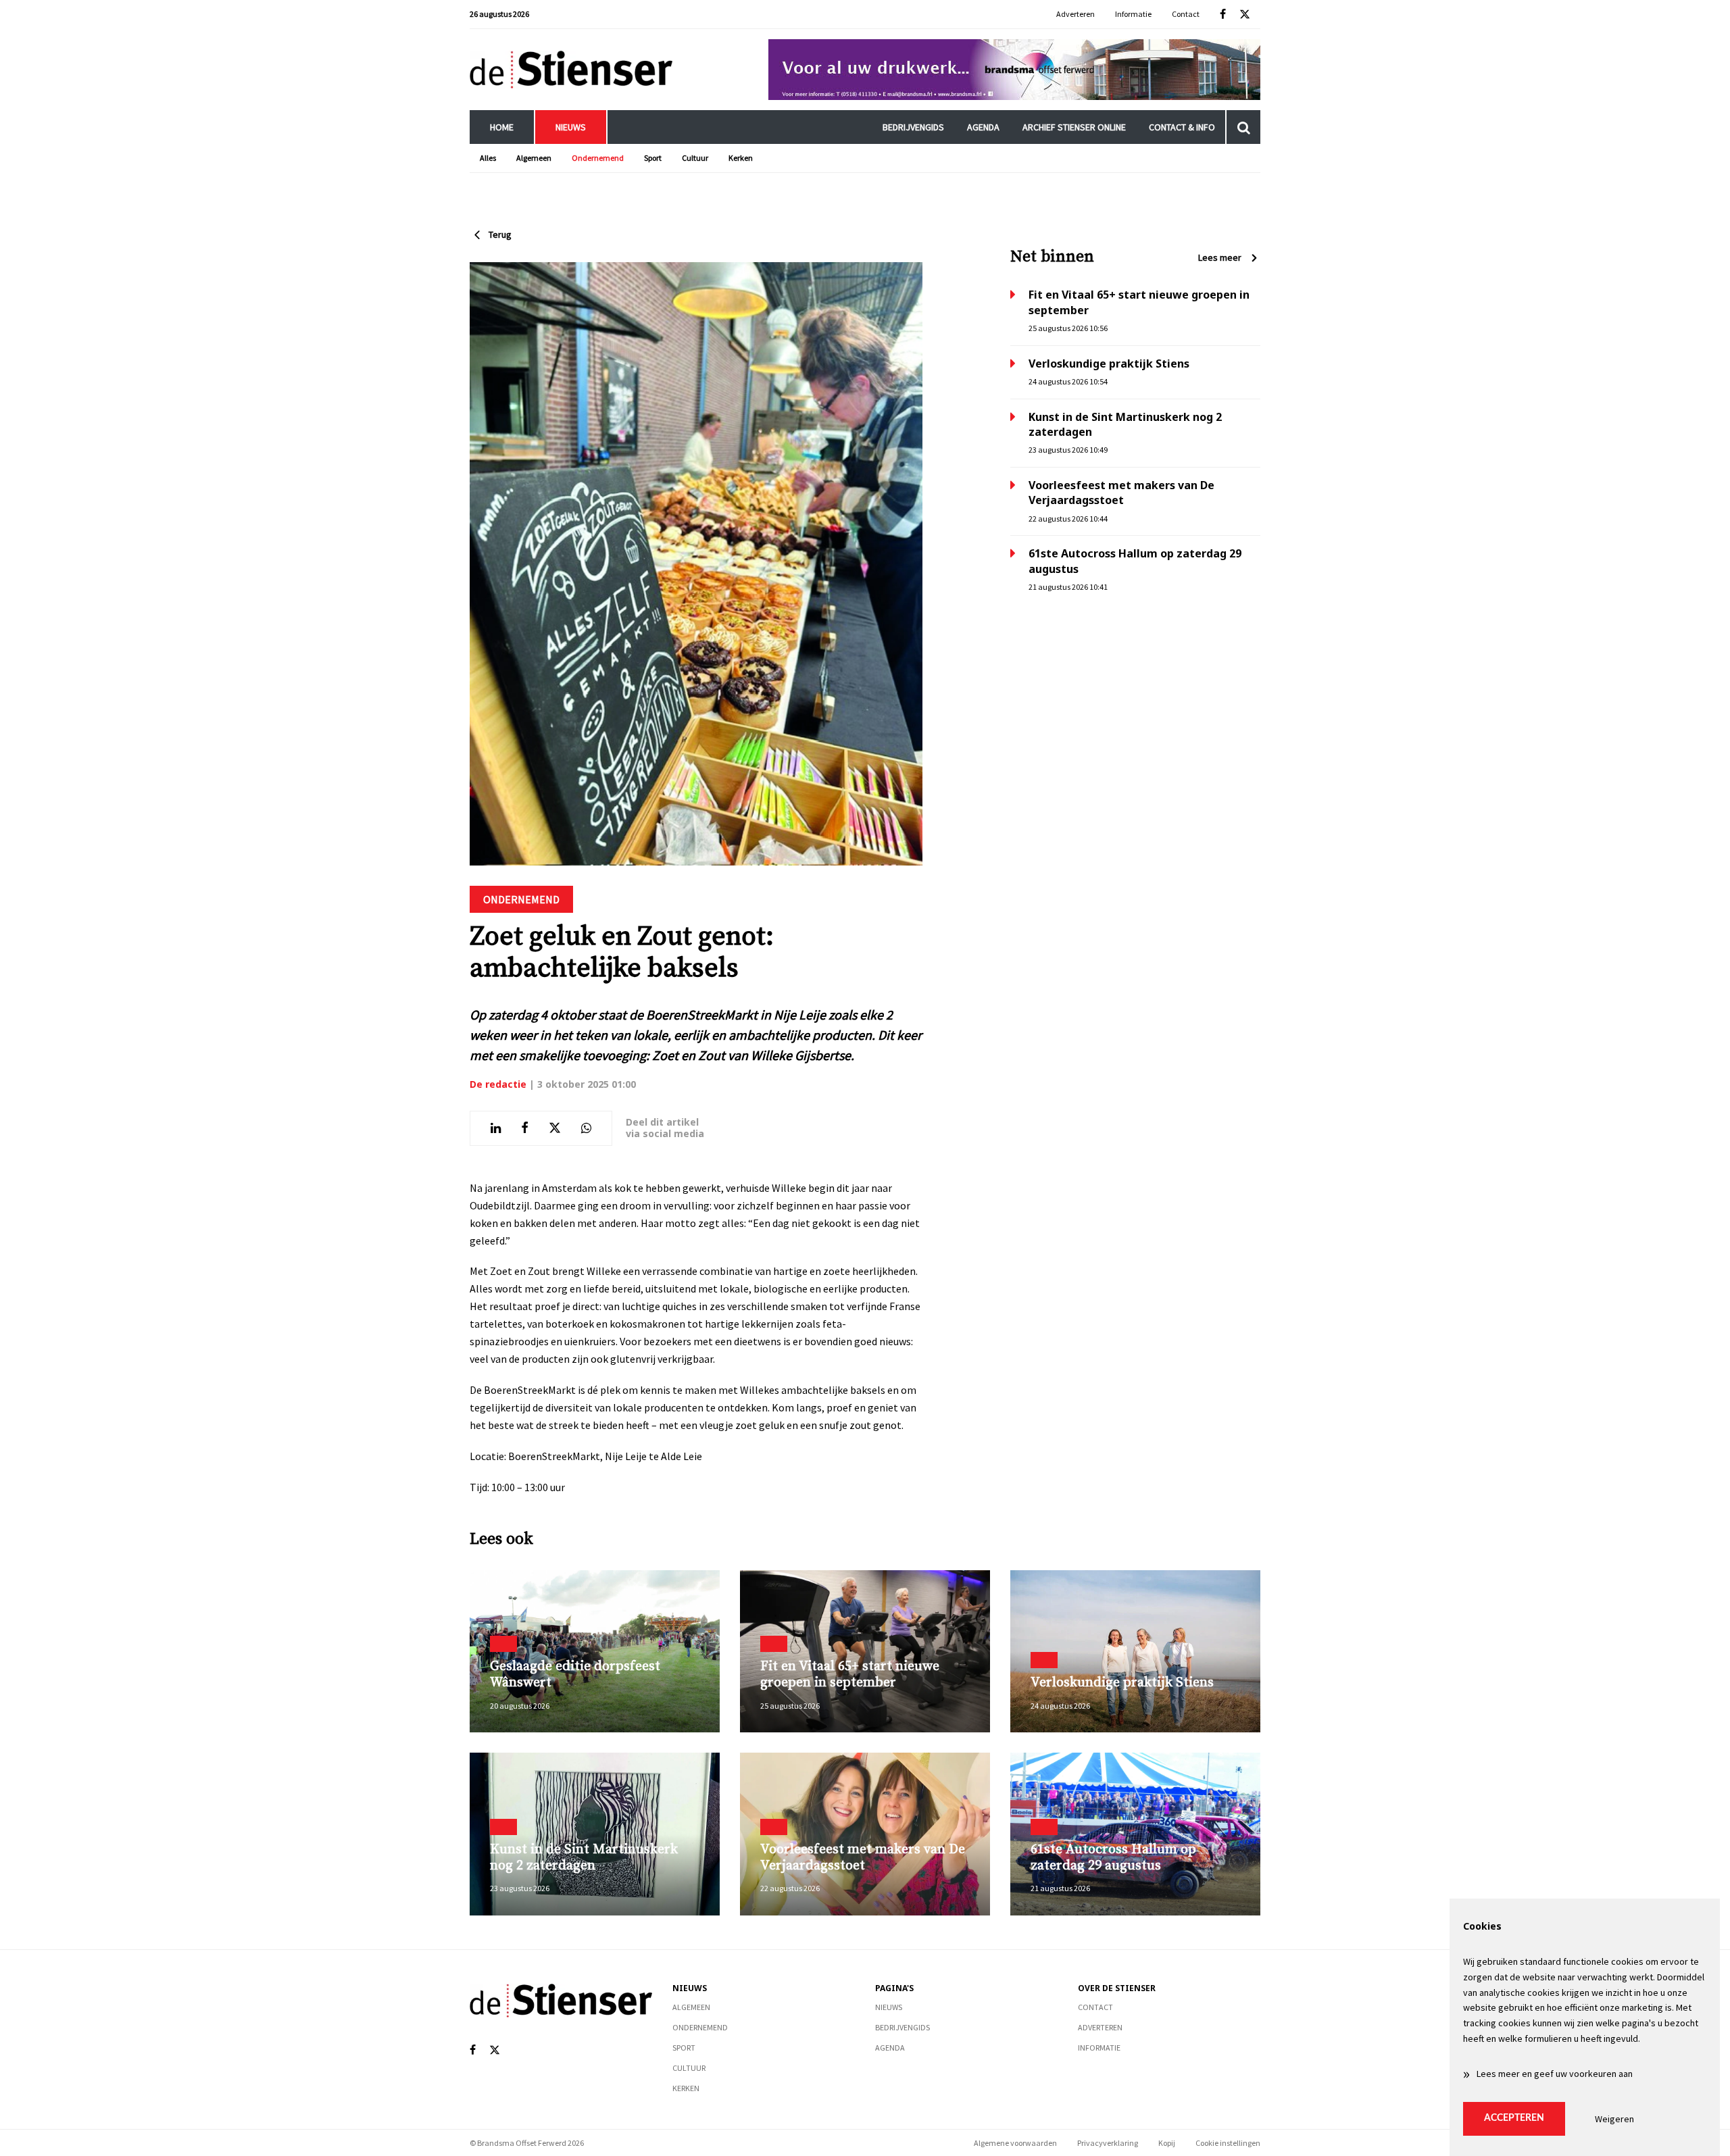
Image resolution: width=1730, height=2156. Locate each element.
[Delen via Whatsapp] (586, 1128)
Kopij (1167, 2143)
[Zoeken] (1243, 127)
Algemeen (534, 158)
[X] (1245, 15)
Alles (488, 158)
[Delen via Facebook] (525, 1128)
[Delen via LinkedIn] (496, 1128)
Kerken (741, 158)
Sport (653, 158)
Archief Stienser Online (1074, 127)
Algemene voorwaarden (1015, 2143)
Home (502, 127)
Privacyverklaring (1108, 2143)
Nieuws (571, 127)
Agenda (983, 127)
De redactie (498, 1084)
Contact (1186, 14)
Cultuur (695, 158)
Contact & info (1182, 127)
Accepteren (1514, 2118)
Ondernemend (598, 158)
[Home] (571, 69)
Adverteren (1076, 14)
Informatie (1133, 14)
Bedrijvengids (913, 127)
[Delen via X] (555, 1128)
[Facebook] (1223, 15)
